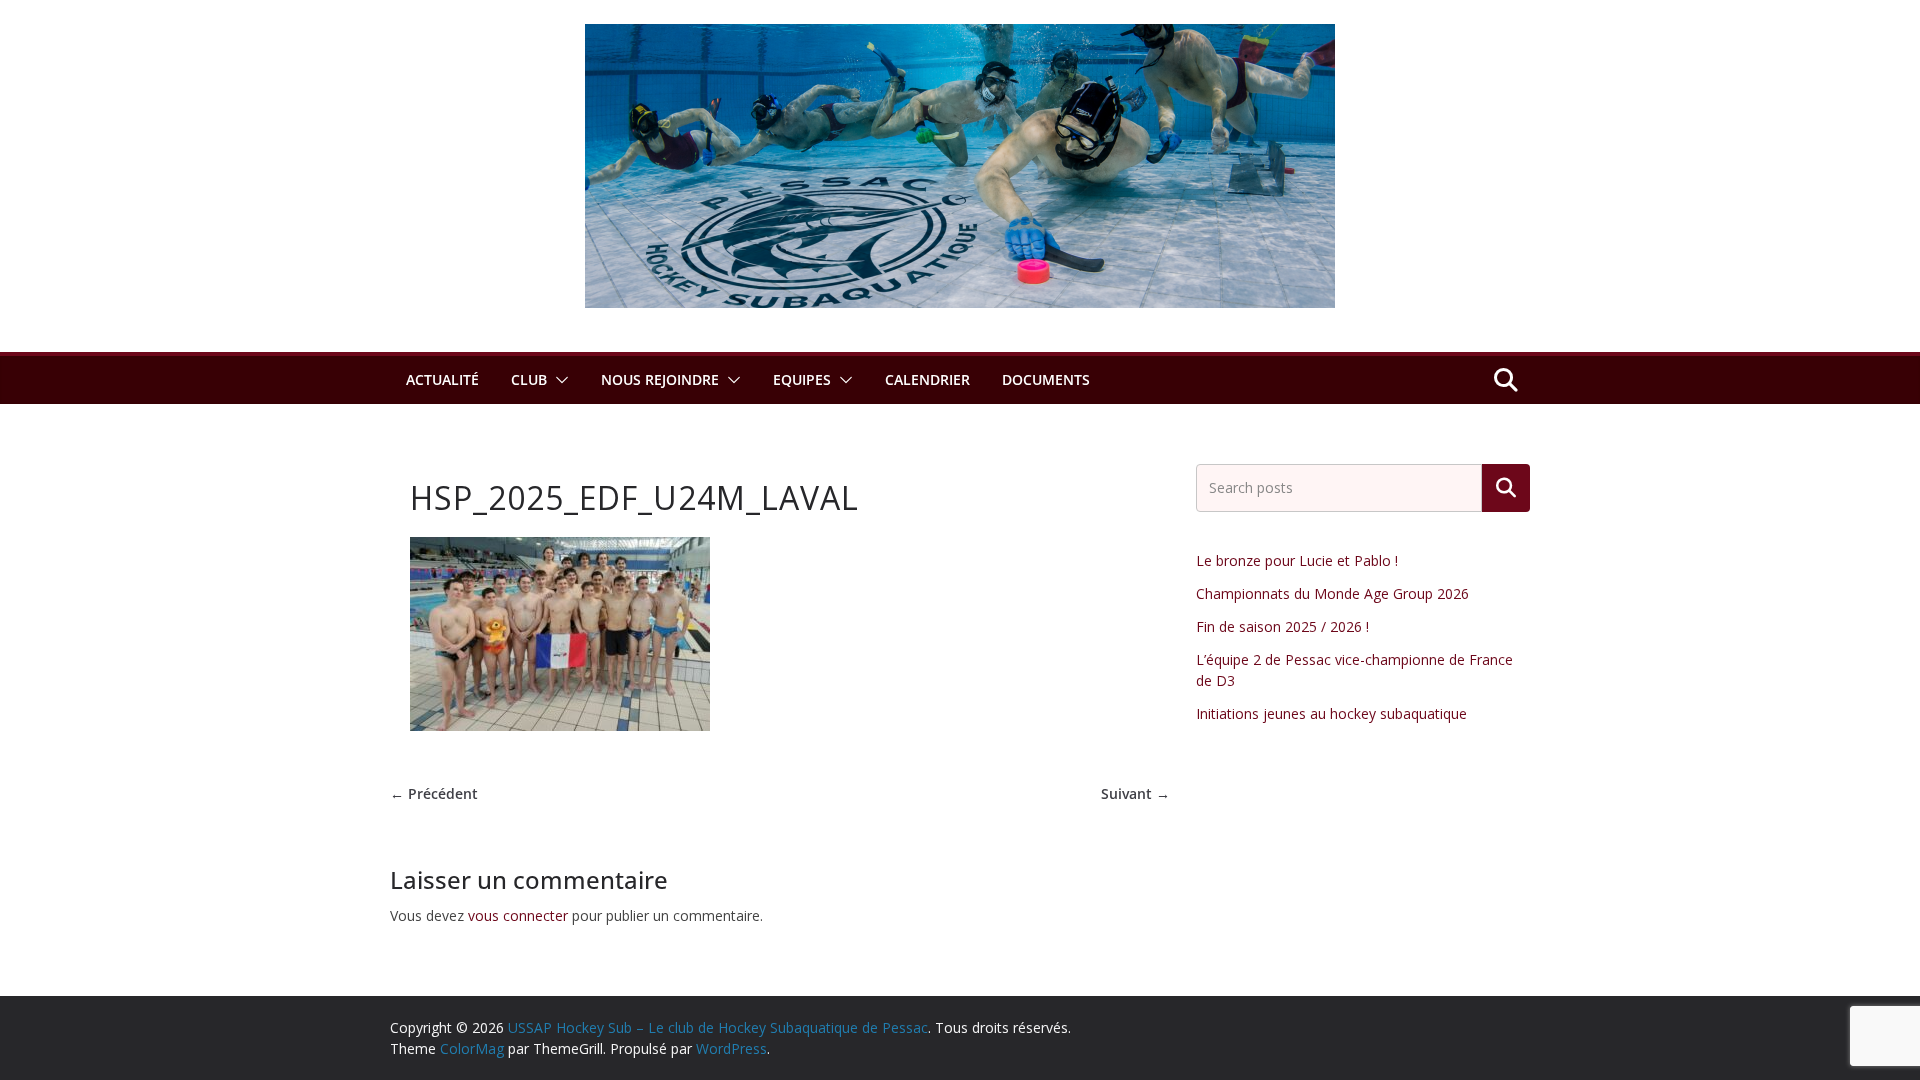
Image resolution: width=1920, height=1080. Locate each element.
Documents (1046, 379)
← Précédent (434, 793)
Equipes (802, 379)
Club (529, 379)
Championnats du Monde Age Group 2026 (1332, 593)
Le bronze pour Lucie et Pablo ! (1297, 560)
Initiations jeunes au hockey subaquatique (1331, 713)
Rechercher (1506, 488)
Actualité (442, 379)
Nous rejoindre (660, 379)
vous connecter (518, 915)
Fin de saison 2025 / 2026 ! (1282, 626)
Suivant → (1135, 793)
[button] (558, 380)
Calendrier (927, 379)
